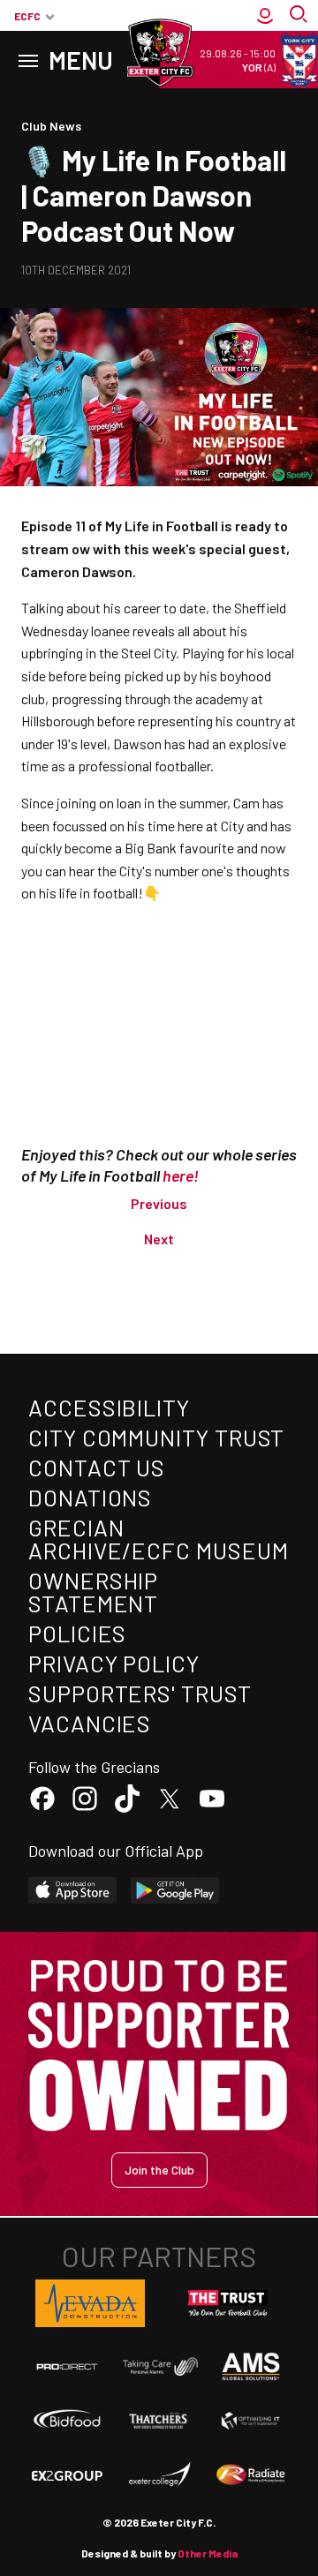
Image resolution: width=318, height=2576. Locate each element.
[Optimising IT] (251, 2421)
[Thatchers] (159, 2421)
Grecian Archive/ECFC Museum (158, 1539)
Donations (90, 1497)
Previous (159, 1203)
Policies (77, 1633)
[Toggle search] (300, 16)
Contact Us (97, 1467)
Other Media (208, 2553)
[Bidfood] (67, 2420)
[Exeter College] (159, 2475)
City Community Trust (156, 1437)
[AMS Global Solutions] (251, 2366)
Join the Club (159, 2170)
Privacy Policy (114, 1663)
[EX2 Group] (67, 2475)
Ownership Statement (93, 1592)
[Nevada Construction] (90, 2303)
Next (159, 1239)
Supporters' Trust (140, 1693)
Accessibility (109, 1407)
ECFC (27, 16)
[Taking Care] (159, 2366)
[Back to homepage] (159, 53)
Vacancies (90, 1723)
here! (181, 1175)
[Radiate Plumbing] (251, 2475)
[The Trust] (228, 2303)
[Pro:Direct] (67, 2366)
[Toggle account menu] (265, 16)
